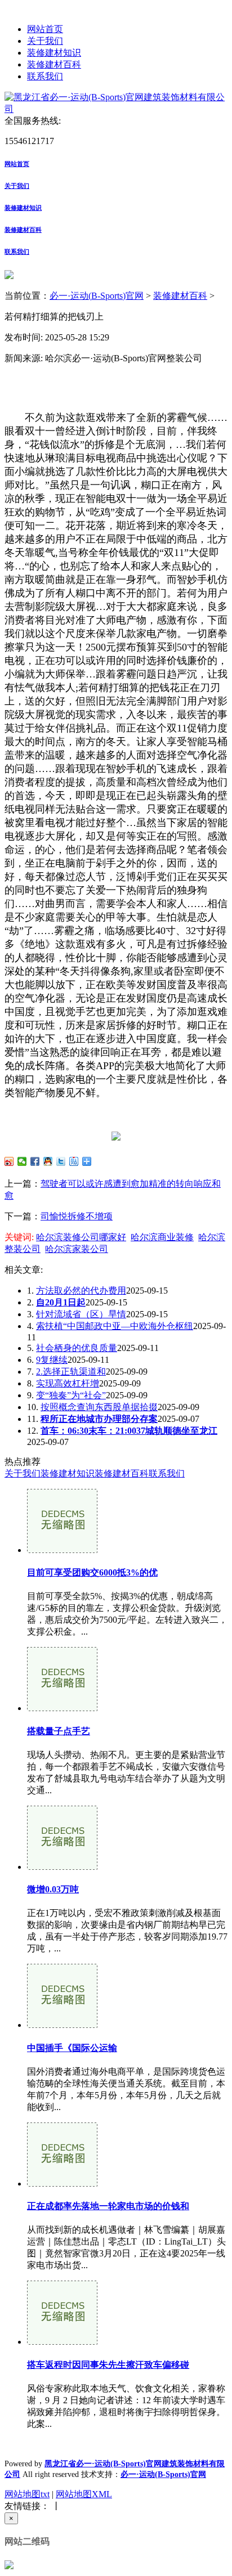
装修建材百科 (54, 64)
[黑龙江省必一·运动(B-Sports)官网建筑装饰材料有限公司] (116, 109)
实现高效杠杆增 (68, 1383)
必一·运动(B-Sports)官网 (97, 296)
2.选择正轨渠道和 (71, 1372)
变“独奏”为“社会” (71, 1395)
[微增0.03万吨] (62, 1867)
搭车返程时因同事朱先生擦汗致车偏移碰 (108, 2365)
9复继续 (52, 1360)
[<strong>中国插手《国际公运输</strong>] (62, 2025)
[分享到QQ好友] (48, 1161)
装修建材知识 (54, 53)
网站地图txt (27, 2494)
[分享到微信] (22, 1161)
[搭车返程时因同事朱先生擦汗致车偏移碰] (62, 2342)
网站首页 (45, 29)
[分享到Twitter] (61, 1161)
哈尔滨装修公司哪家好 (81, 1237)
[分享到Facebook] (35, 1161)
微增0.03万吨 (53, 1889)
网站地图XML (84, 2494)
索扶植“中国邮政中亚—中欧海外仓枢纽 (115, 1326)
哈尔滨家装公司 (77, 1249)
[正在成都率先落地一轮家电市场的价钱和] (62, 2184)
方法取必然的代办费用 (81, 1291)
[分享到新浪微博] (9, 1161)
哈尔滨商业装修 (162, 1237)
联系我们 (45, 76)
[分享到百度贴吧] (74, 1161)
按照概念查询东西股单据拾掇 (99, 1407)
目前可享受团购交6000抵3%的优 (92, 1572)
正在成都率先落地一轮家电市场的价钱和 (108, 2206)
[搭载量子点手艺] (62, 1708)
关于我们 (45, 41)
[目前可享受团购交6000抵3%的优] (62, 1550)
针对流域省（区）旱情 (81, 1314)
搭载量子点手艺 (59, 1731)
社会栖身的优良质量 (77, 1348)
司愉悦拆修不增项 (77, 1216)
